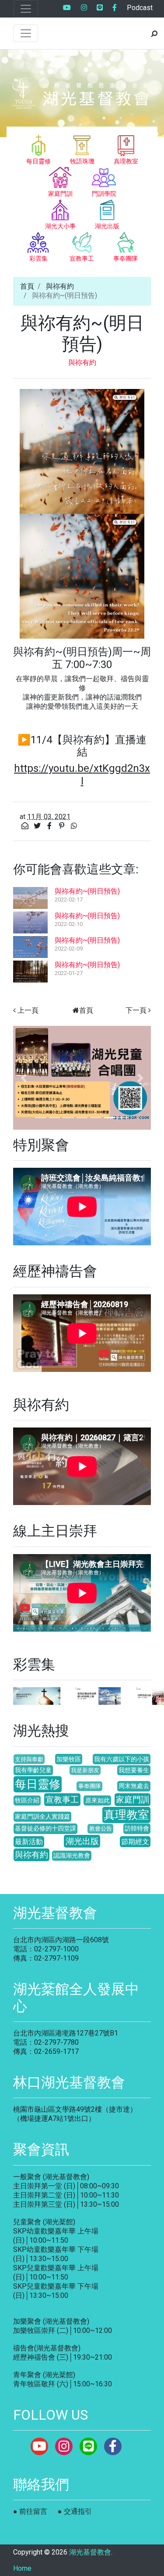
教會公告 (101, 1829)
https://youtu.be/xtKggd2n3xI (82, 775)
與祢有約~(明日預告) (87, 891)
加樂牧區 (69, 1759)
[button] (23, 1078)
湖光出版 (82, 1841)
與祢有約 (60, 286)
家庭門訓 (133, 1800)
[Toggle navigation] (26, 9)
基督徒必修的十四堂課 (45, 1829)
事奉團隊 (90, 1786)
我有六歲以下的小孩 (122, 1759)
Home (22, 2568)
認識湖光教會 (72, 1856)
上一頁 (28, 1010)
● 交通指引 (75, 2511)
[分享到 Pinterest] (63, 826)
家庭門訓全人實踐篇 (42, 1817)
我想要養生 (134, 1770)
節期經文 (135, 1842)
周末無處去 (134, 1786)
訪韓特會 (137, 1829)
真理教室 (126, 1815)
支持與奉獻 (29, 1759)
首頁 (27, 286)
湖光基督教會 (90, 2552)
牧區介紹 (27, 1800)
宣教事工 (62, 1800)
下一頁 (136, 1010)
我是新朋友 (85, 1770)
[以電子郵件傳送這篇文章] (26, 826)
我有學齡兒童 (33, 1770)
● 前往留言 (30, 2511)
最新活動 (29, 1842)
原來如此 (98, 1800)
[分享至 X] (38, 826)
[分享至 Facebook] (50, 826)
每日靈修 (38, 1784)
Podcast (140, 8)
